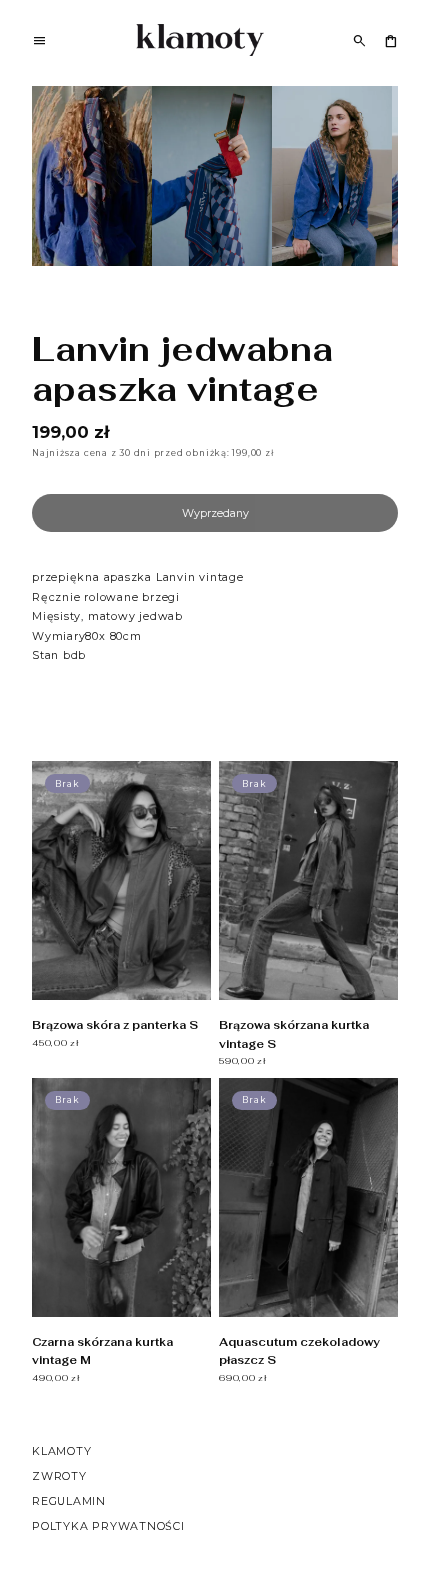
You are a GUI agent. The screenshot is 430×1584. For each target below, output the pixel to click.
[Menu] (39, 43)
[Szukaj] (359, 40)
